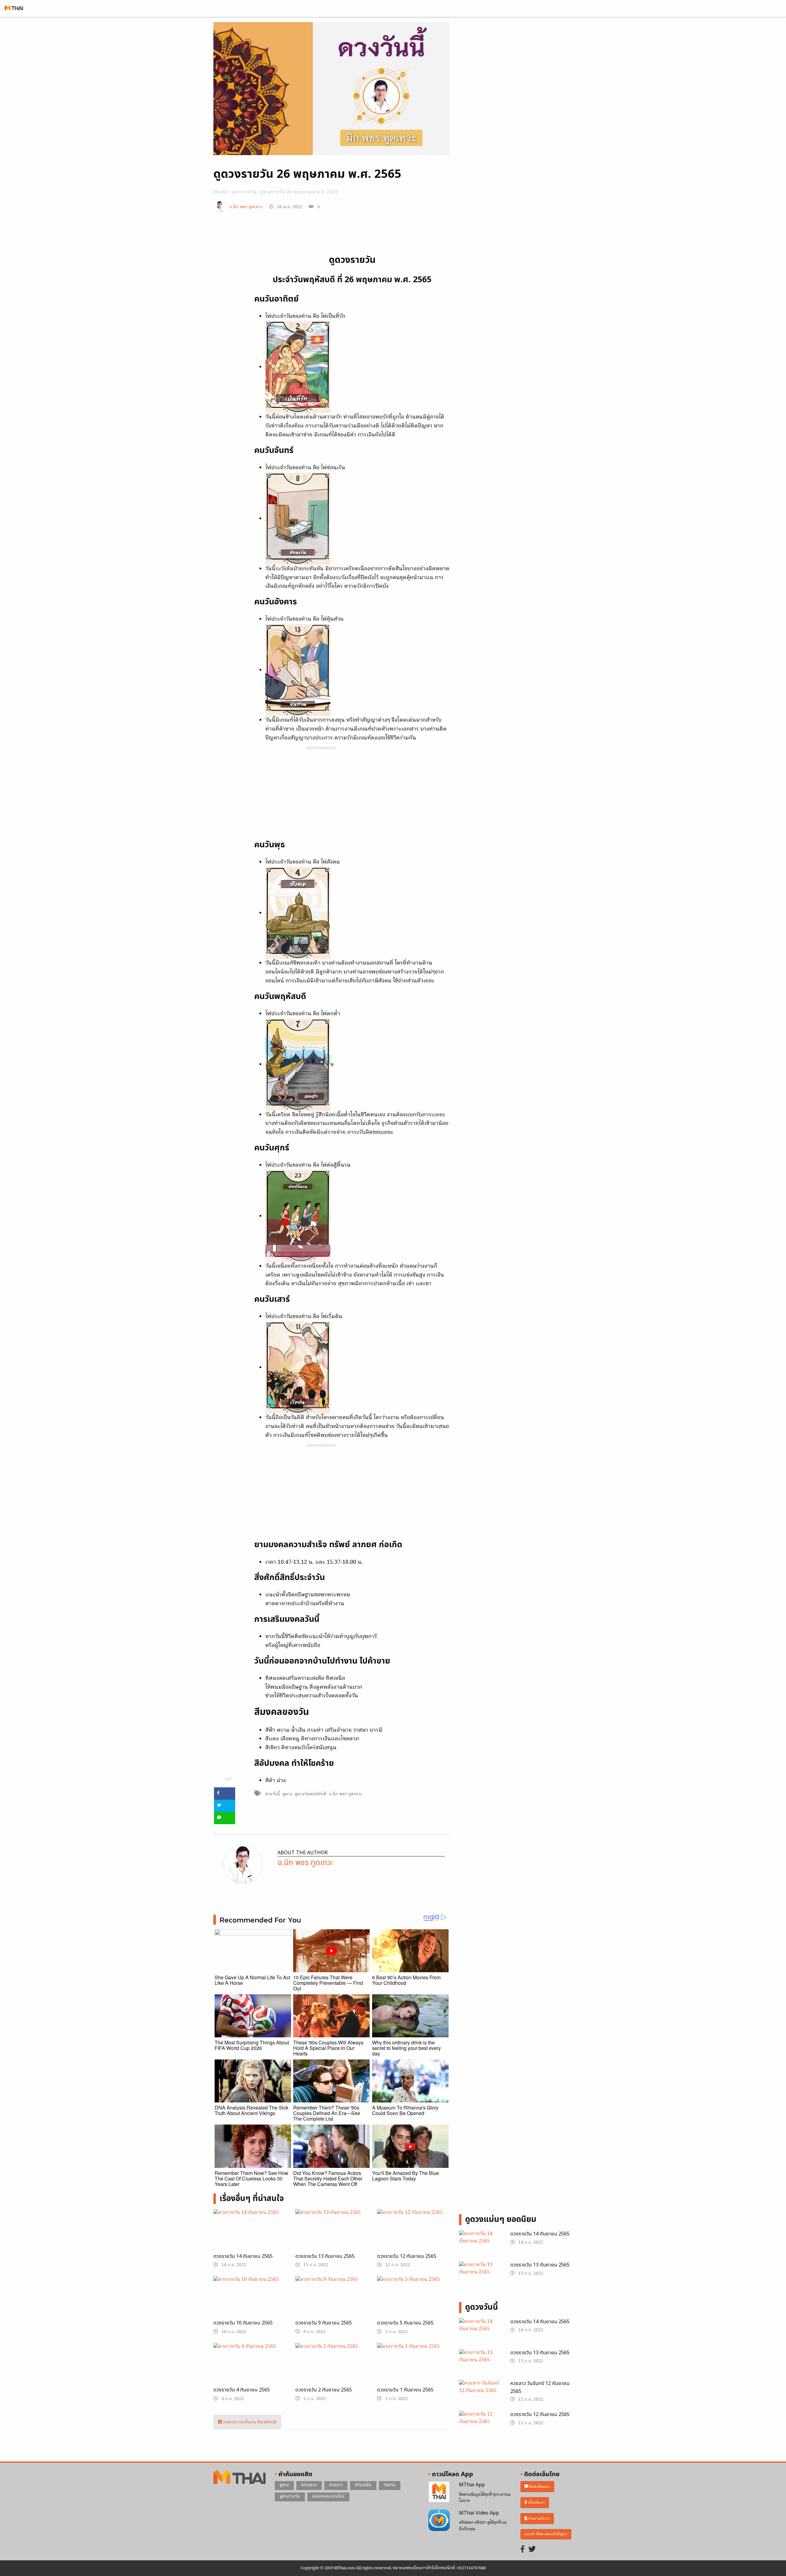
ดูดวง (287, 1794)
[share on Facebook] (225, 1793)
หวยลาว (336, 2485)
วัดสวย (390, 2485)
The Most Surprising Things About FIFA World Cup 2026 (252, 2045)
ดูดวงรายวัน (244, 192)
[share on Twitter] (225, 1806)
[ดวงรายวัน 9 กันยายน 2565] (332, 2302)
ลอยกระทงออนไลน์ (328, 2497)
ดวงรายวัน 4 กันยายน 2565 (242, 2390)
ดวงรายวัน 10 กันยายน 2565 (243, 2323)
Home (220, 192)
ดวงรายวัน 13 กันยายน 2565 (325, 2256)
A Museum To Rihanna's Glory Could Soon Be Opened (405, 2110)
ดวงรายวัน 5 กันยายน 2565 (405, 2323)
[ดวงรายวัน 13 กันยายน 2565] (332, 2235)
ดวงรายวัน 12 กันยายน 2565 (407, 2256)
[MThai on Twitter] (532, 2550)
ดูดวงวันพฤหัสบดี (311, 1794)
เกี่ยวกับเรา (536, 2503)
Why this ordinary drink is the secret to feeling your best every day (407, 2048)
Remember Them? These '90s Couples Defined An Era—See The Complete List (327, 2113)
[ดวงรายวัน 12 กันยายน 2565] (413, 2235)
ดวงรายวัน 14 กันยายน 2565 (243, 2256)
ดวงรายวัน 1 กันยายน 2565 (405, 2390)
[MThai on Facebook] (523, 2550)
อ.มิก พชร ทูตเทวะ (246, 207)
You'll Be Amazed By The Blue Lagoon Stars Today (406, 2176)
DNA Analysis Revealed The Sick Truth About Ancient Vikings (251, 2110)
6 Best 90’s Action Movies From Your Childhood (406, 1980)
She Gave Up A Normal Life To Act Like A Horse (252, 1980)
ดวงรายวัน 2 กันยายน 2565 (324, 2390)
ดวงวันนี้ (273, 1794)
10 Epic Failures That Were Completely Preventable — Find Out (328, 1983)
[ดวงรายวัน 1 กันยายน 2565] (413, 2367)
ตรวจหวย (309, 2485)
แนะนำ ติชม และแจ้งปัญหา (546, 2534)
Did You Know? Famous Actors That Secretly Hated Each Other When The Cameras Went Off (328, 2178)
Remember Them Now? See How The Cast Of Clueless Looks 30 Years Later (251, 2178)
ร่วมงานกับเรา (539, 2519)
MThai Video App (479, 2513)
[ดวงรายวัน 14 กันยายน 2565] (250, 2235)
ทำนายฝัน (363, 2485)
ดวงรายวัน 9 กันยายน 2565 (324, 2323)
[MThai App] (439, 2492)
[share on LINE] (225, 1818)
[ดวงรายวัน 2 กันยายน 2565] (332, 2368)
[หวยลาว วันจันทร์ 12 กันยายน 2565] (480, 2395)
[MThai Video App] (439, 2520)
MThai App (472, 2485)
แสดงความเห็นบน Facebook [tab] (249, 2422)
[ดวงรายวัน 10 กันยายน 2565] (250, 2302)
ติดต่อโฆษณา (539, 2487)
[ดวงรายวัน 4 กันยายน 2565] (250, 2368)
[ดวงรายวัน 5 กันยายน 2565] (413, 2302)
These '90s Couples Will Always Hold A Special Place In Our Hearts (328, 2048)
